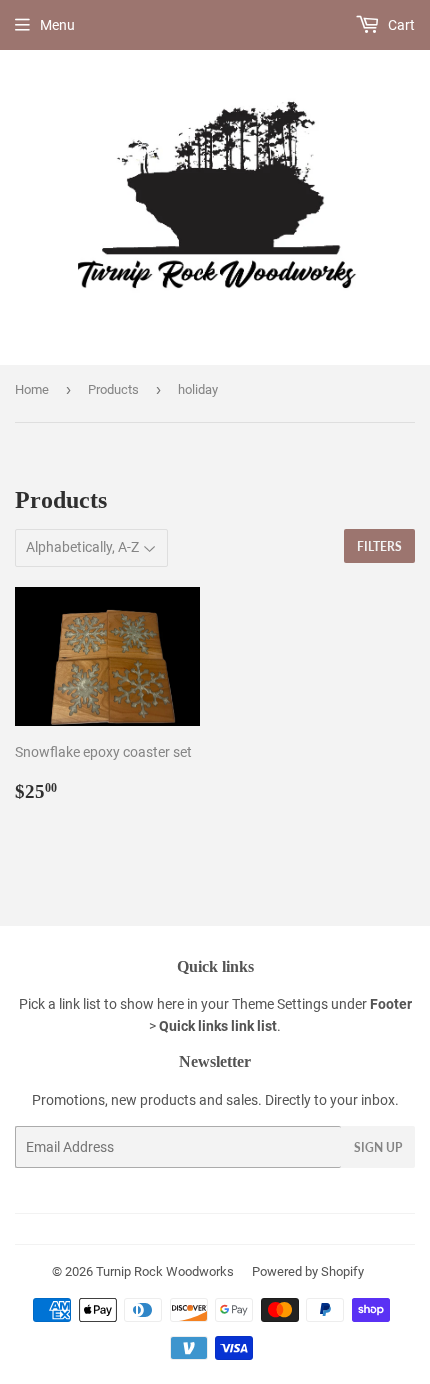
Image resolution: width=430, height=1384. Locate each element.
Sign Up (378, 1147)
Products (113, 389)
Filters (379, 546)
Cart (400, 25)
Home (32, 389)
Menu (57, 25)
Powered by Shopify (308, 1271)
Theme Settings (280, 1004)
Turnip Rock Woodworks (165, 1271)
